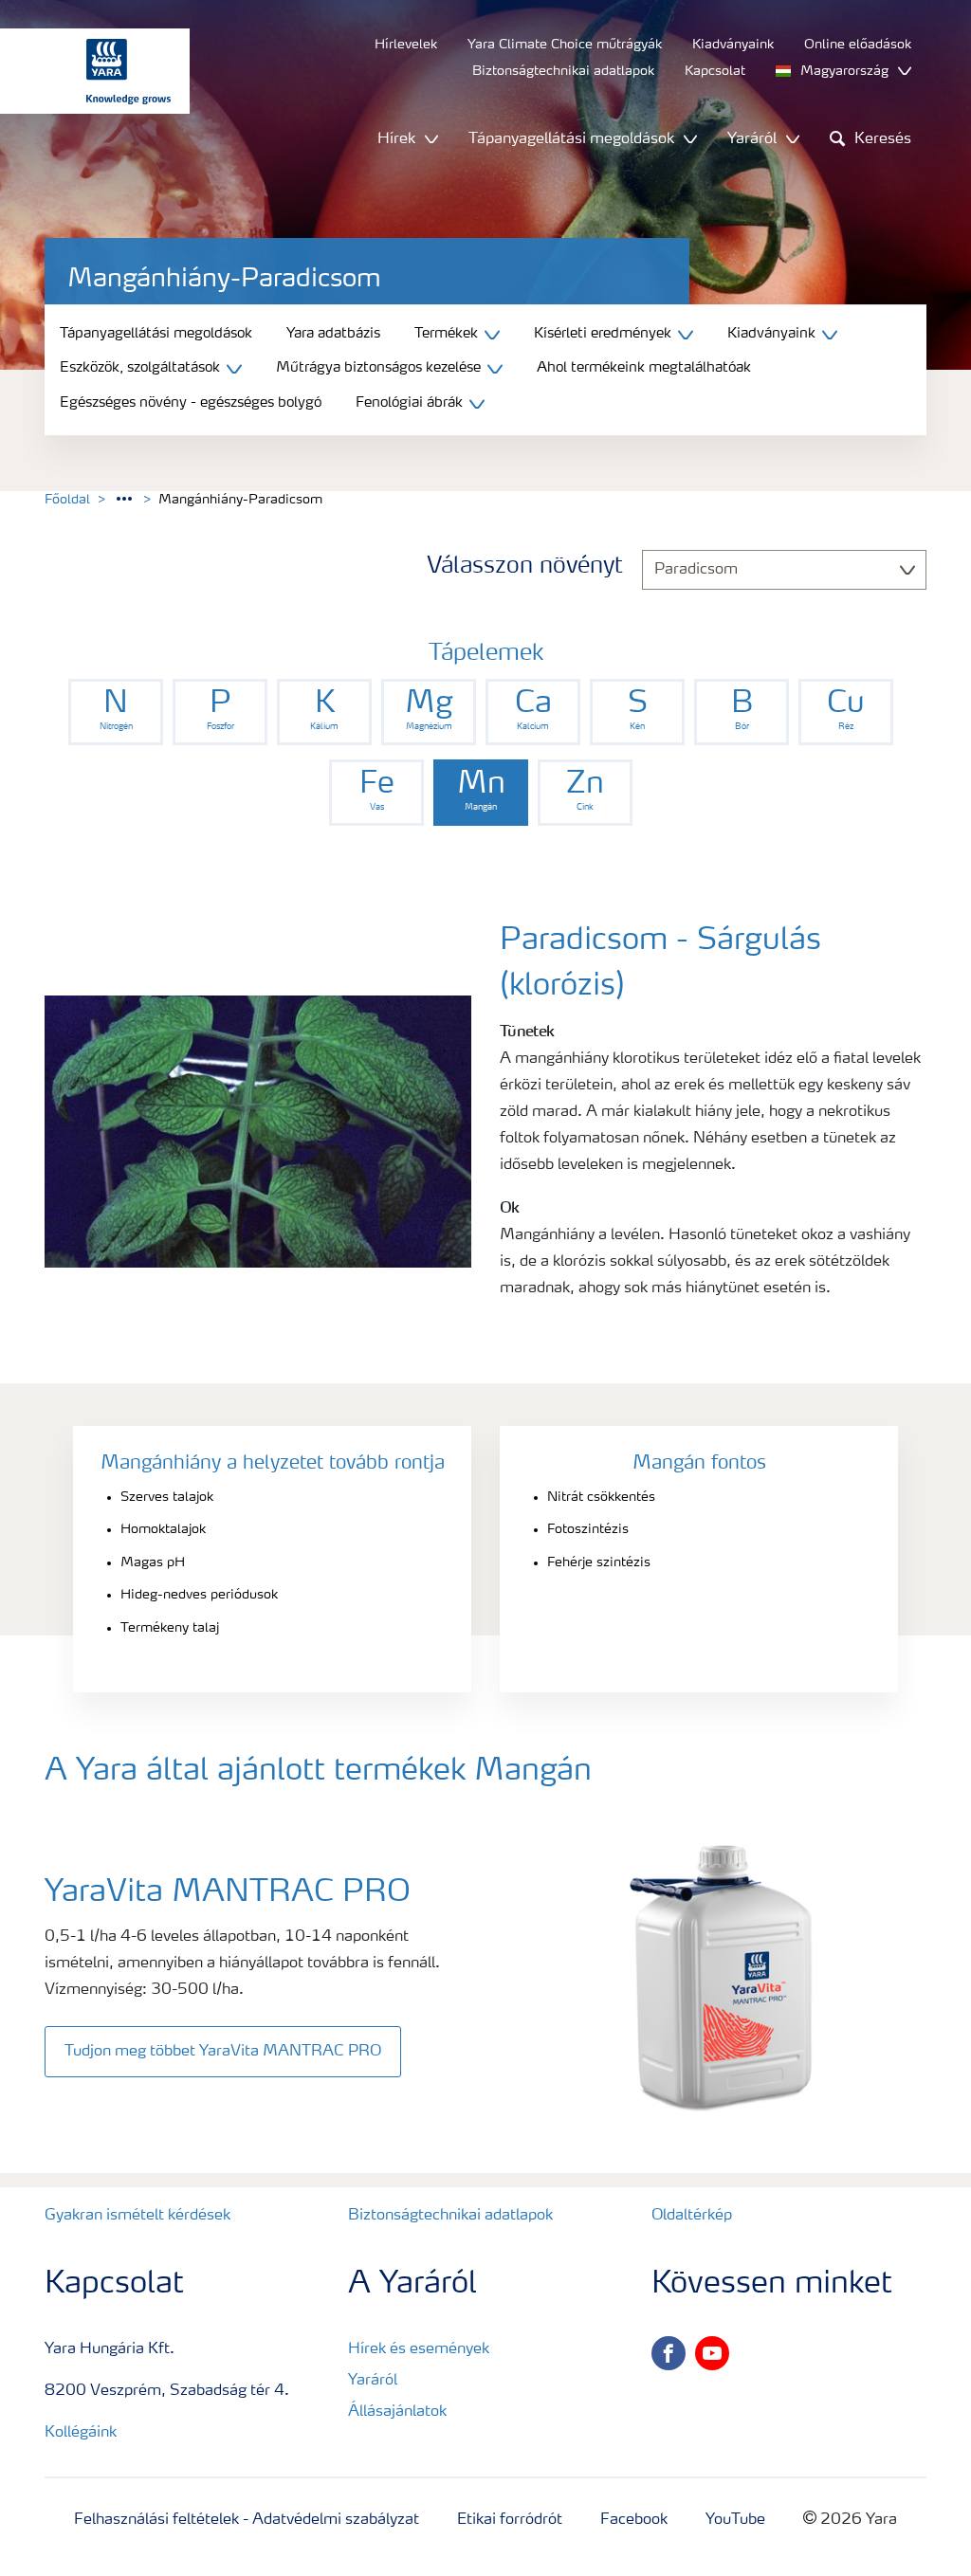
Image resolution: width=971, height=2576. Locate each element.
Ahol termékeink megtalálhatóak (644, 368)
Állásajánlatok (397, 2412)
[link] (116, 712)
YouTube (735, 2520)
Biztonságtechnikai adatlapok (450, 2216)
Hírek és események (419, 2349)
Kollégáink (81, 2433)
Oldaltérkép (692, 2216)
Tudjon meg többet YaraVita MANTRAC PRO (223, 2052)
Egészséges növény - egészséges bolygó (191, 403)
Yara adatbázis (333, 334)
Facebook (634, 2520)
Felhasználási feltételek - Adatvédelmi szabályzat (247, 2520)
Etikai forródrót (510, 2520)
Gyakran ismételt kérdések (137, 2216)
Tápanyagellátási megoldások (156, 334)
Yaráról (373, 2381)
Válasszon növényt (525, 567)
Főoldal (67, 500)
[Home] (85, 71)
